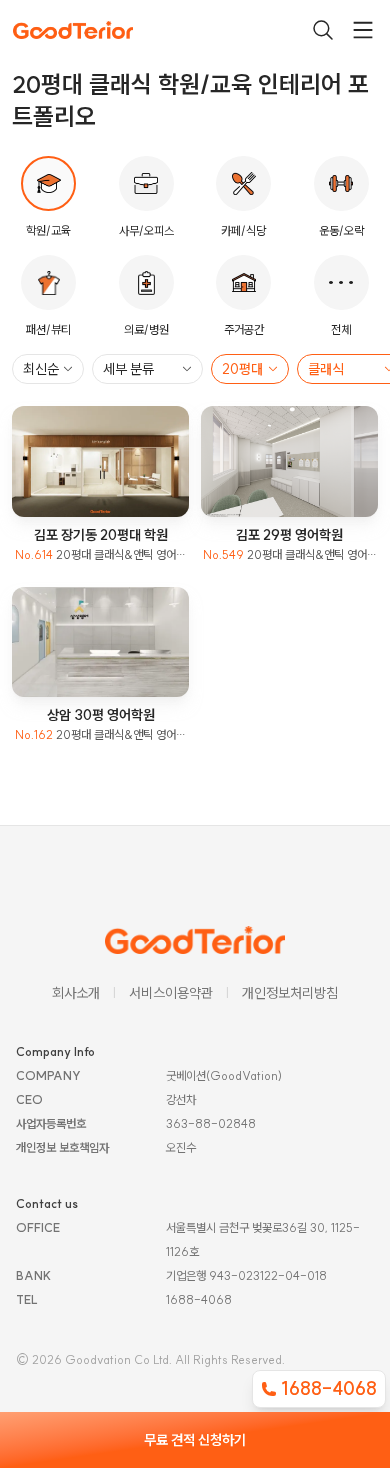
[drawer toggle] (363, 30)
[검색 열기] (323, 30)
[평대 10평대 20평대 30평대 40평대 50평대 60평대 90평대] (250, 369)
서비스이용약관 (171, 993)
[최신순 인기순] (48, 369)
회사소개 (76, 993)
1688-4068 (329, 1388)
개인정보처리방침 (290, 993)
